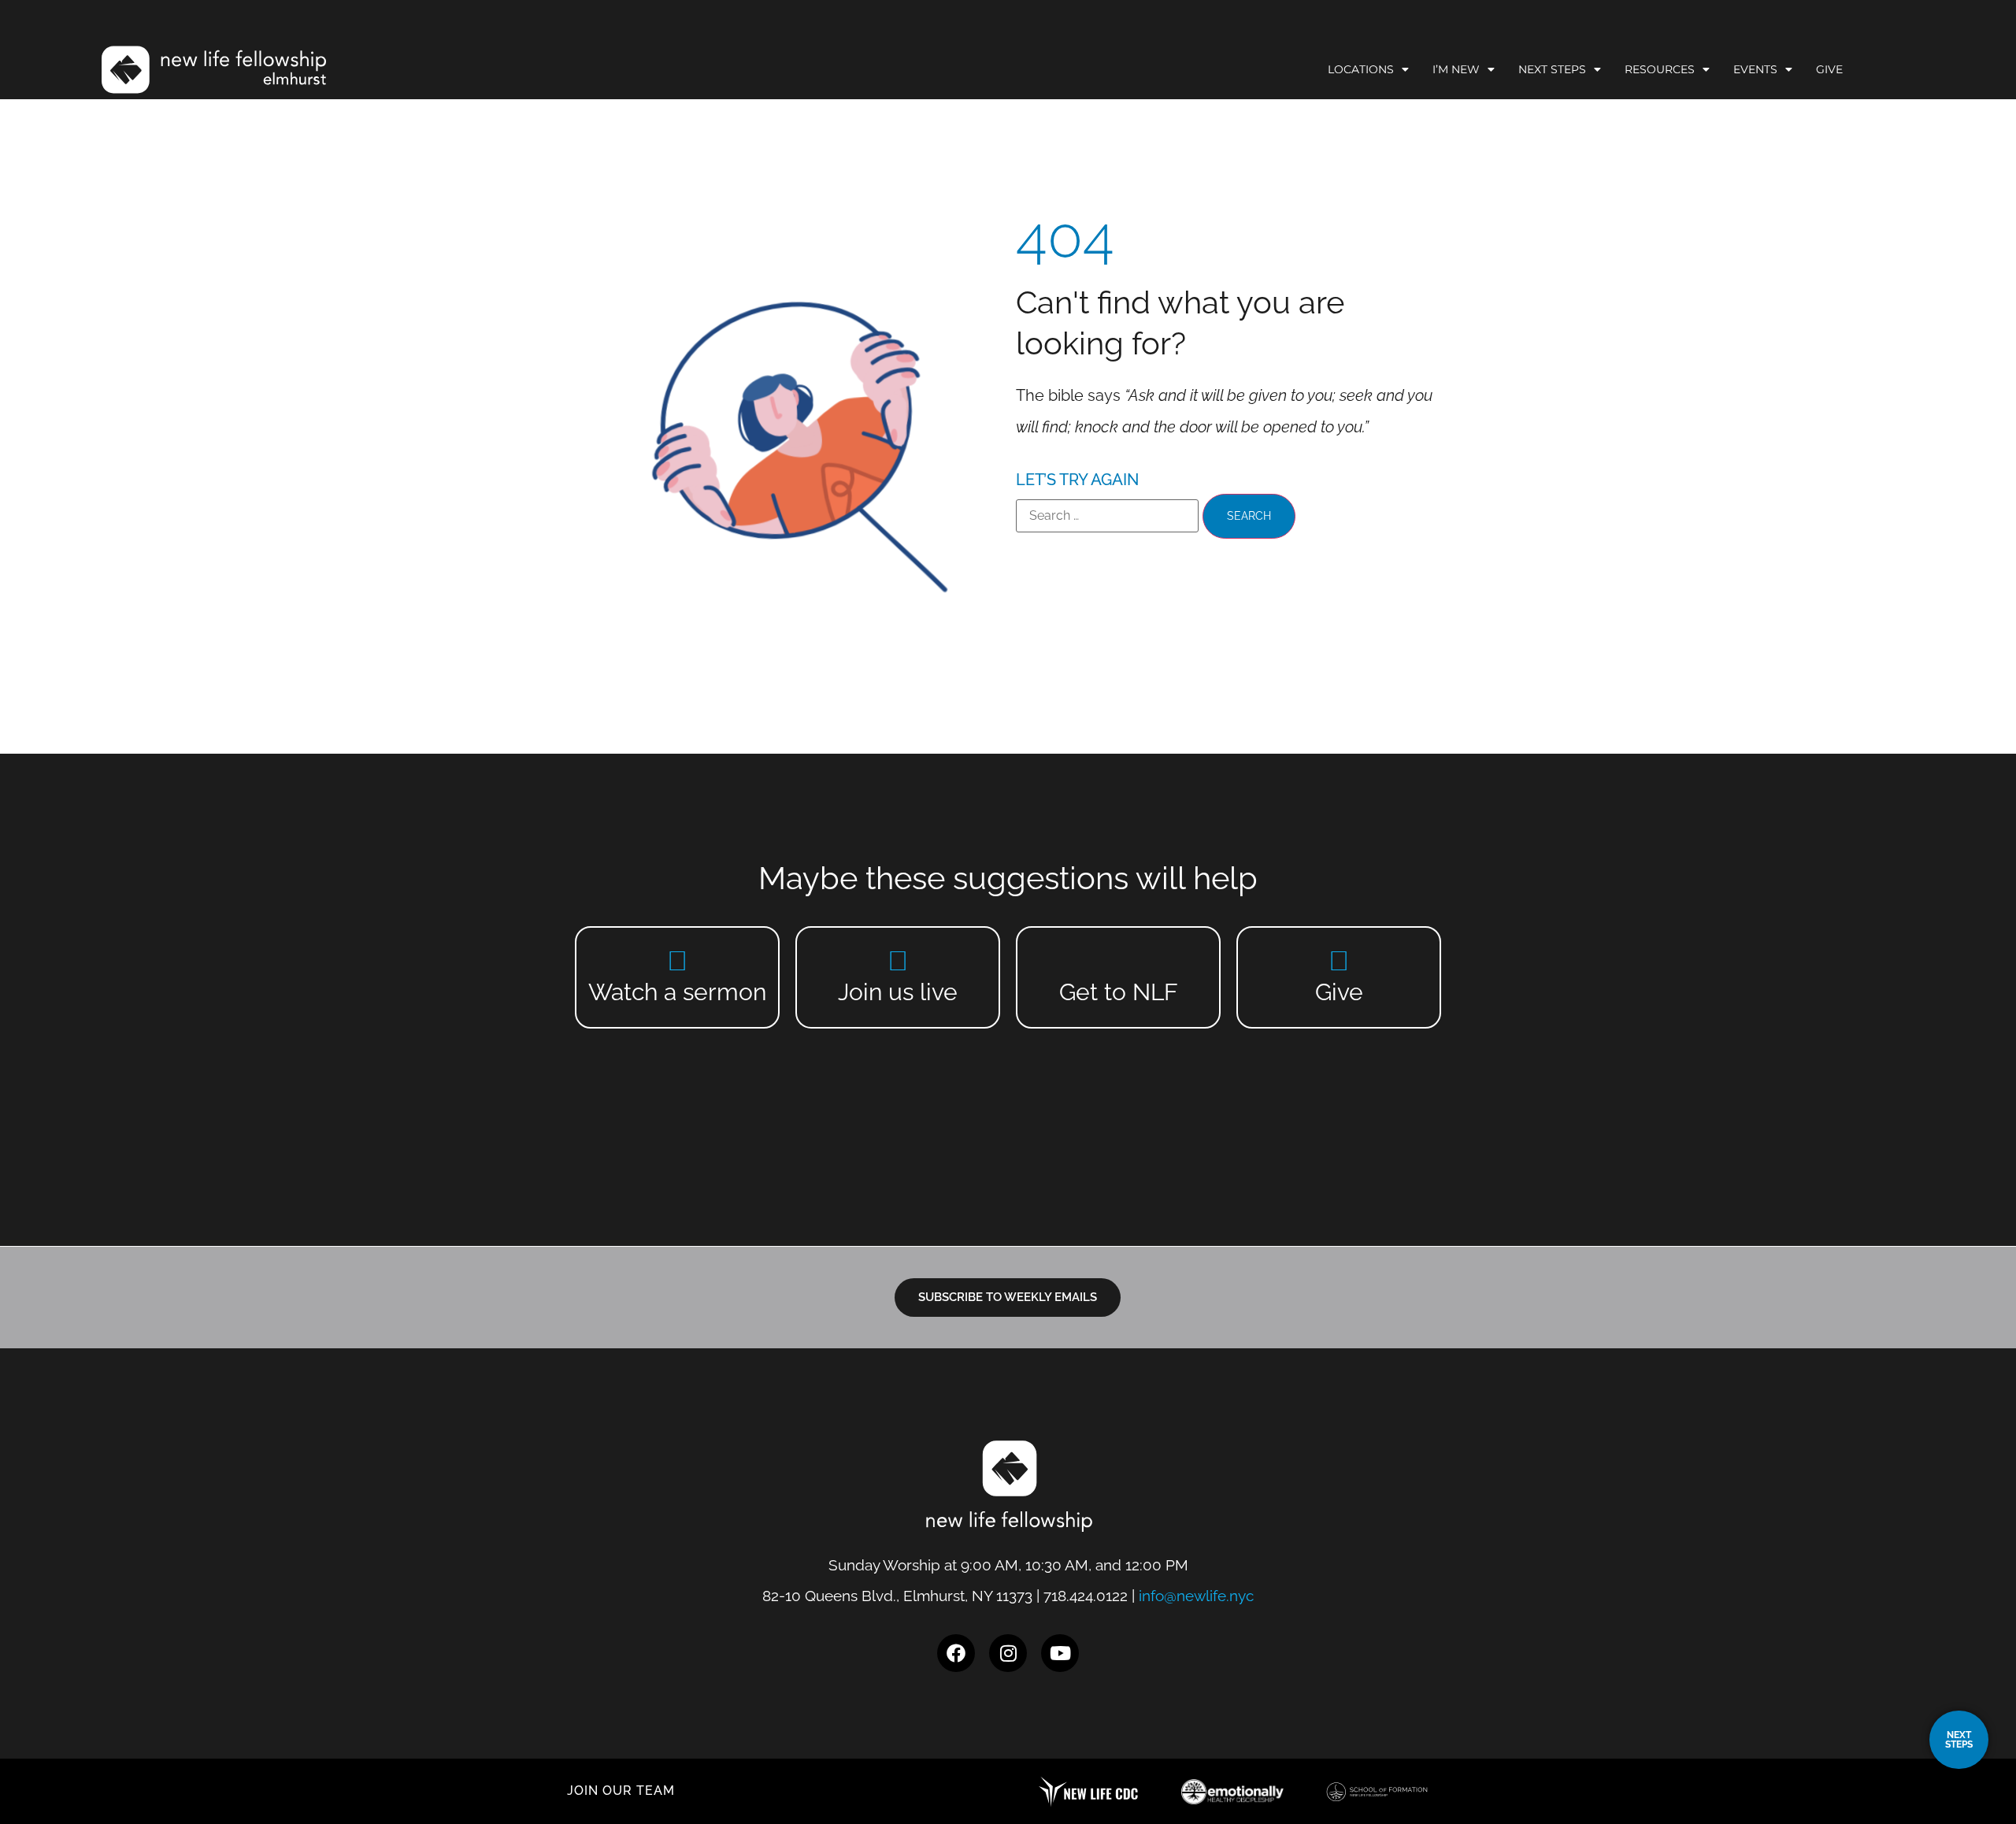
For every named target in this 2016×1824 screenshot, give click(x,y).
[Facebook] (956, 1653)
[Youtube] (1060, 1653)
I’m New (1456, 69)
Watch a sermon (677, 992)
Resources (1660, 69)
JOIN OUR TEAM (621, 1791)
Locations (1361, 69)
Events (1755, 69)
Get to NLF (1119, 992)
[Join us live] (898, 960)
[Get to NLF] (1119, 960)
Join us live (898, 992)
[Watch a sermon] (678, 960)
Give (1829, 69)
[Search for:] (1107, 516)
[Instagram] (1008, 1653)
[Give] (1339, 960)
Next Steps (1552, 69)
